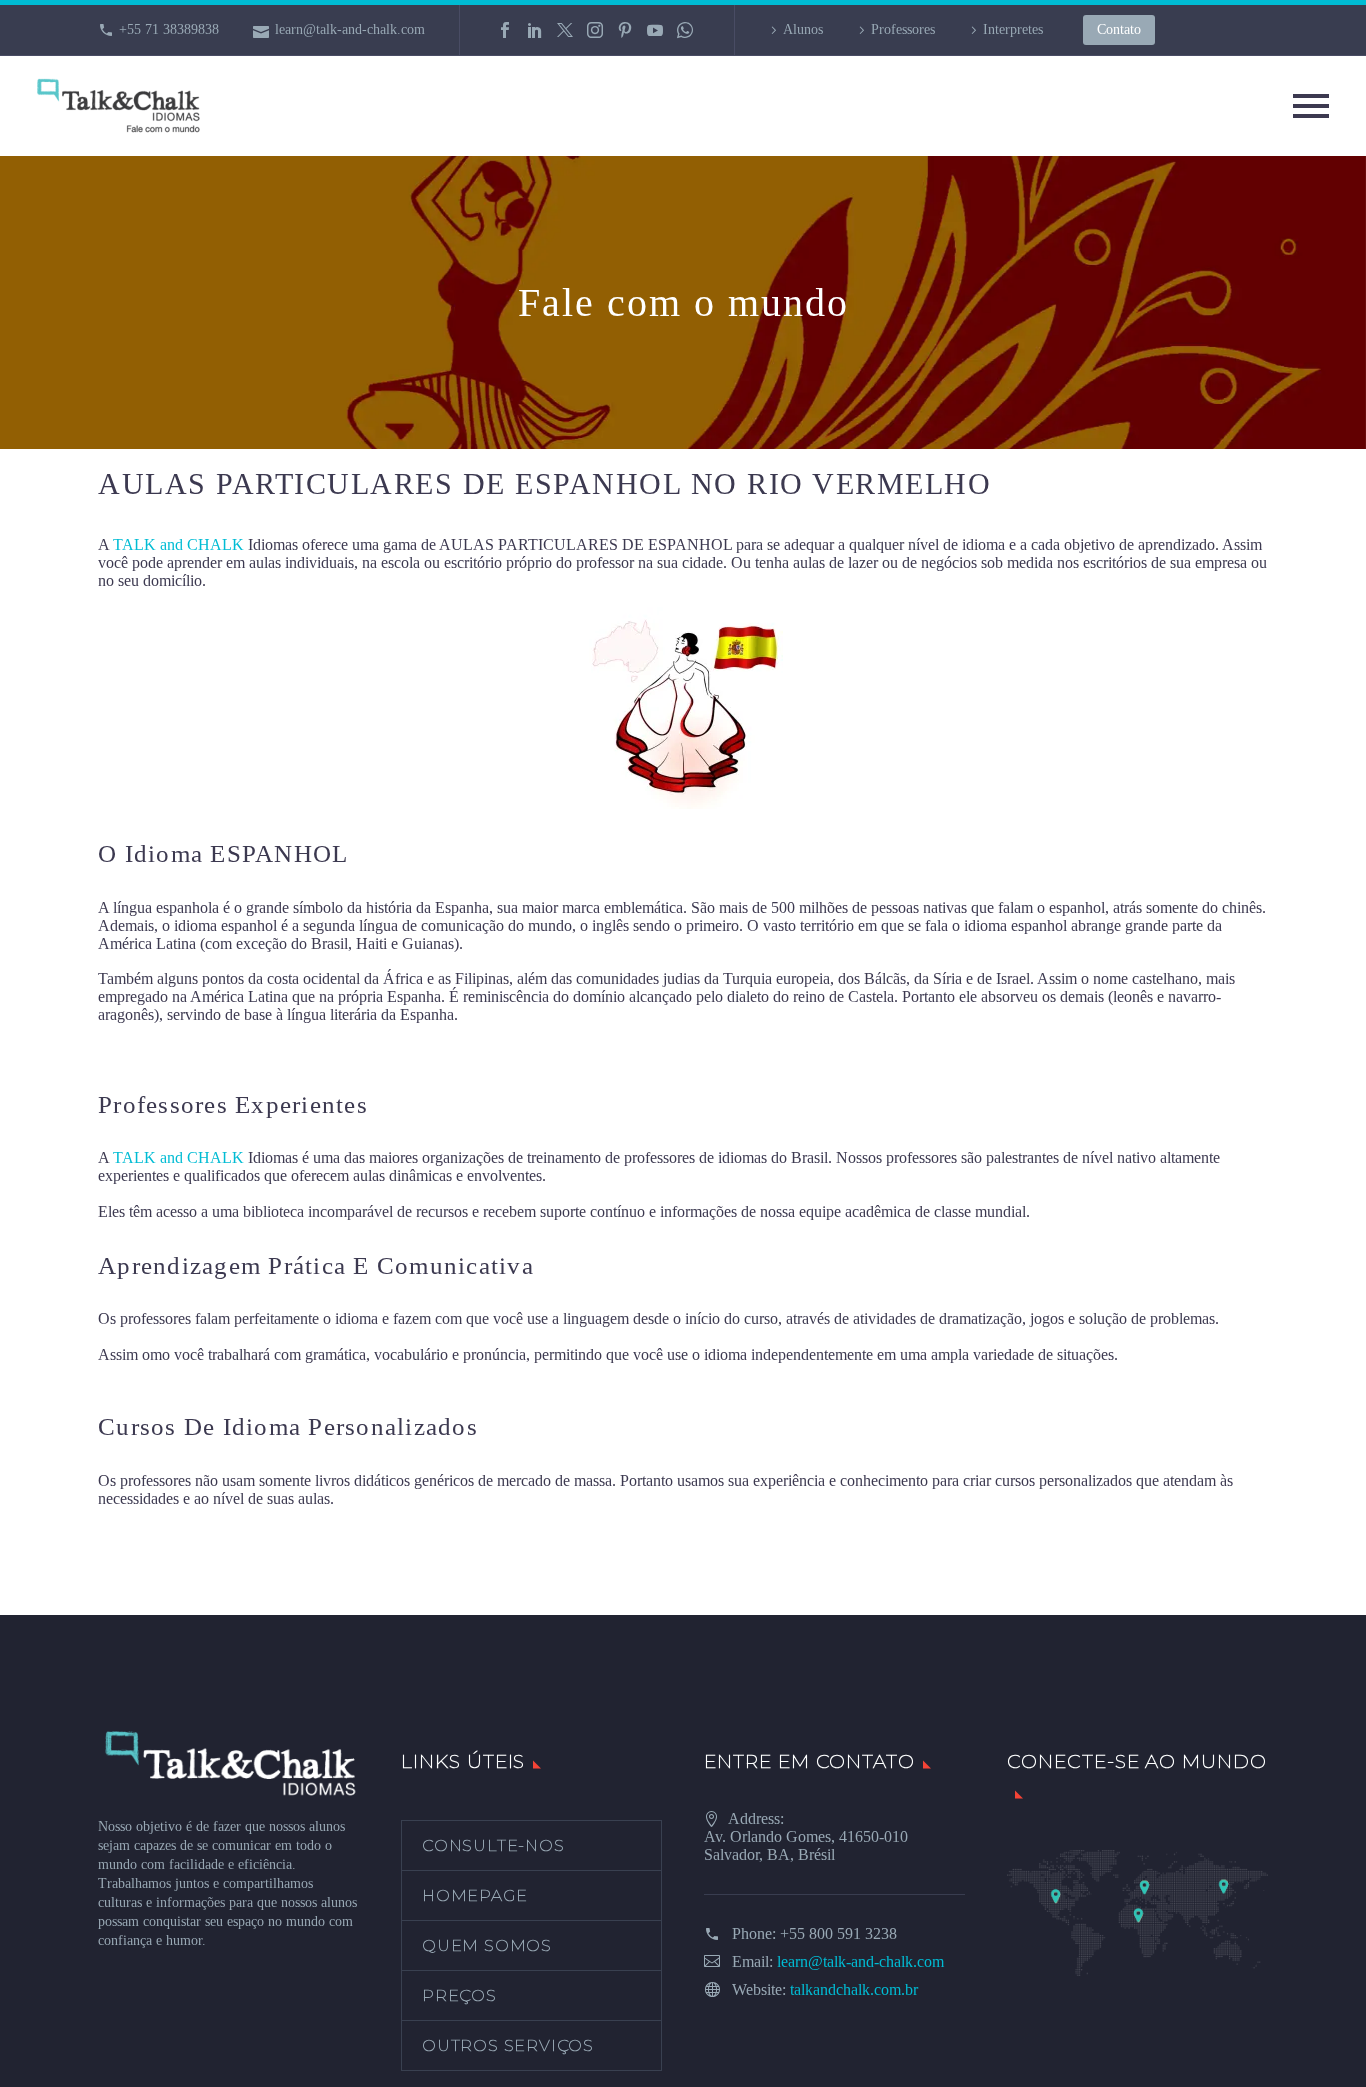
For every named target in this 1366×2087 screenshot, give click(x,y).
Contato (1119, 29)
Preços (459, 1995)
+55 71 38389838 (169, 29)
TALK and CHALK (178, 544)
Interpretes (1013, 29)
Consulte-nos (493, 1845)
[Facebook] (505, 30)
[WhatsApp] (685, 30)
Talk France (135, 1050)
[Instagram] (595, 30)
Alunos (803, 29)
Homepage (474, 1895)
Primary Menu (1311, 106)
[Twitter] (565, 30)
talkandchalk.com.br (854, 1989)
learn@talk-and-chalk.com (350, 29)
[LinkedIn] (535, 30)
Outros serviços (508, 2045)
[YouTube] (655, 30)
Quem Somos (487, 1945)
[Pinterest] (625, 30)
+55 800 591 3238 (838, 1933)
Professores (903, 29)
